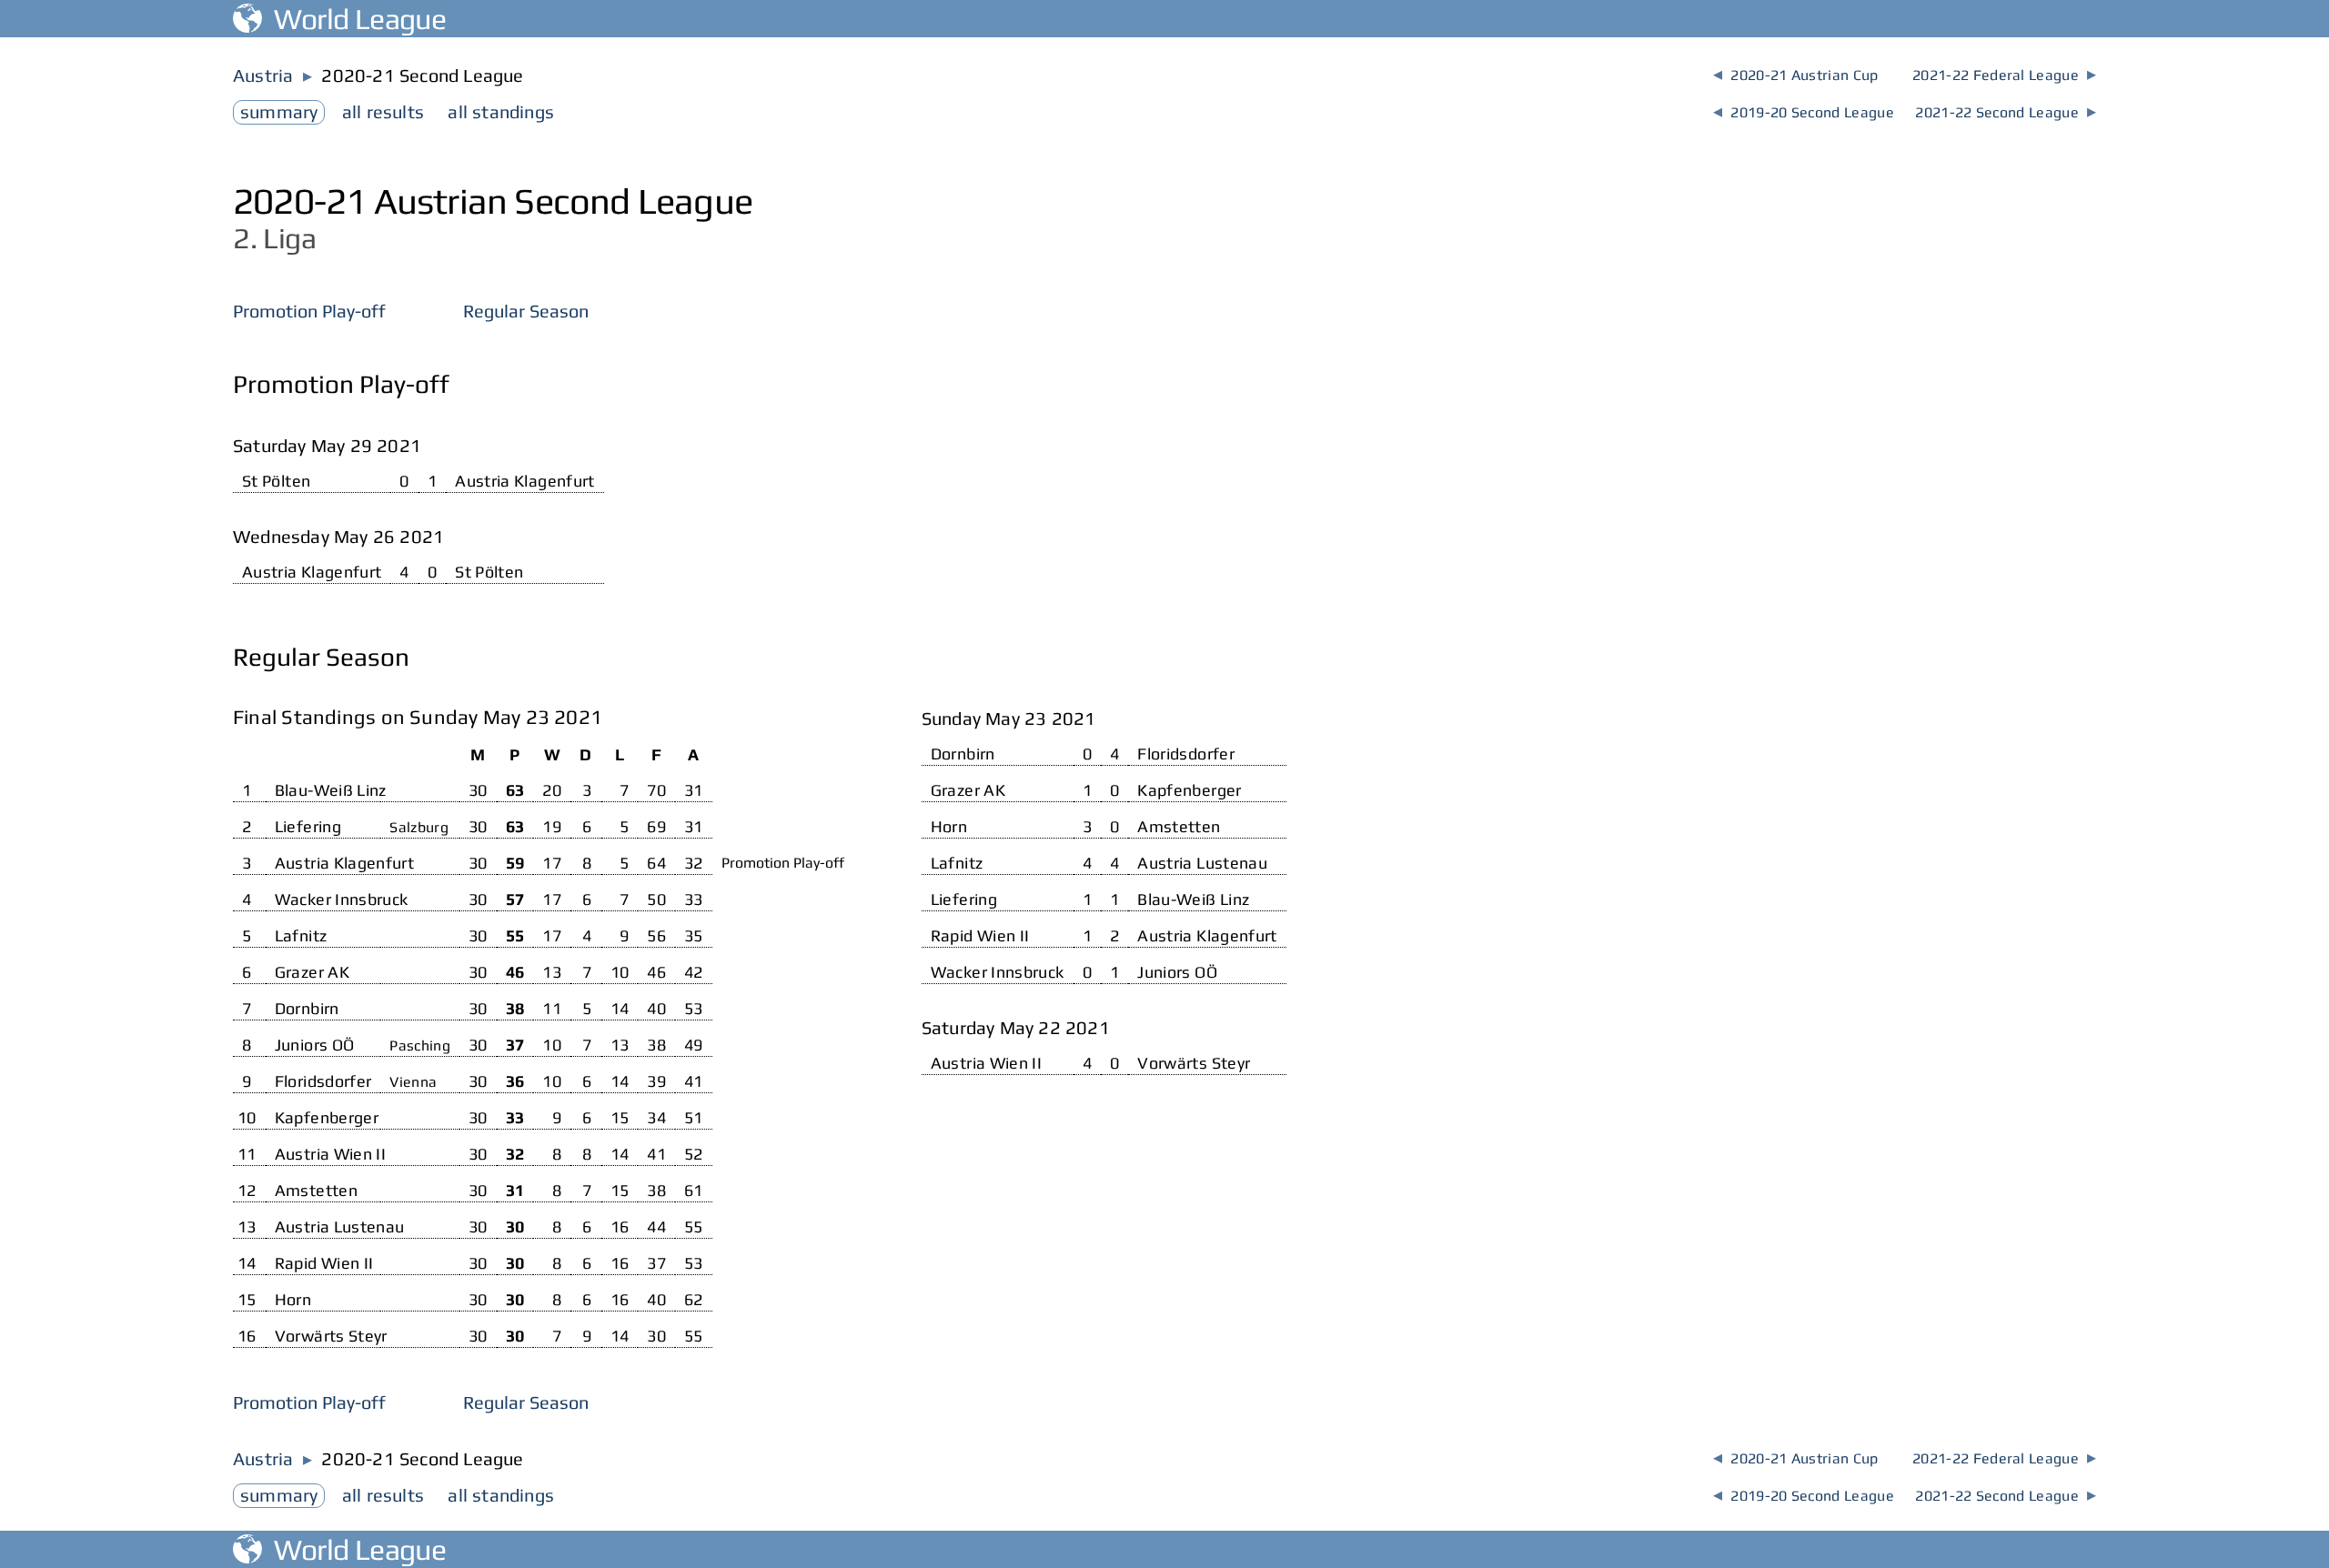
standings (501, 111)
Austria (263, 75)
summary (279, 111)
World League (354, 19)
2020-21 (1795, 75)
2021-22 (2004, 75)
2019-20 (1804, 112)
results (383, 111)
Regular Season (526, 311)
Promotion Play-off (309, 311)
